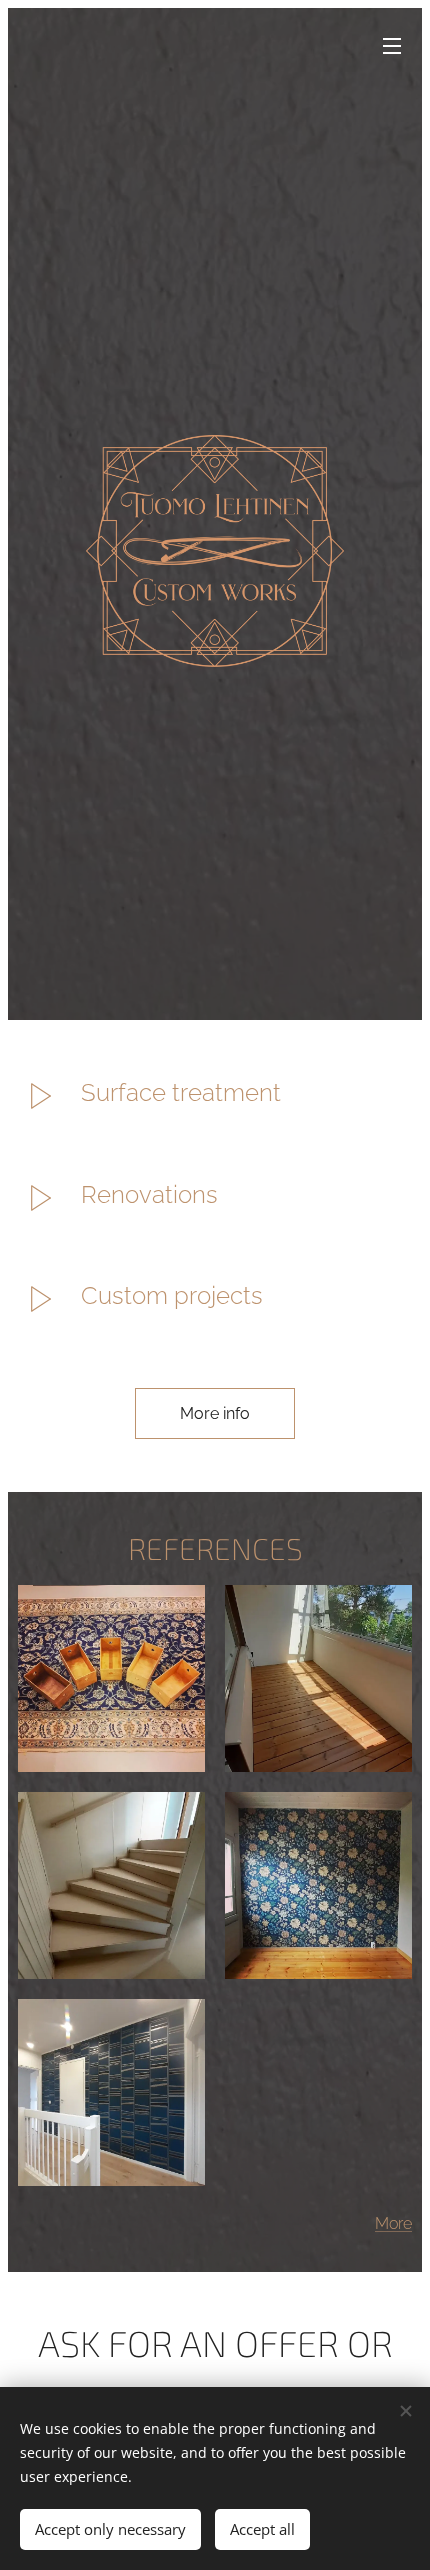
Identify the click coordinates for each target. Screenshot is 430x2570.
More (393, 2223)
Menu (392, 45)
